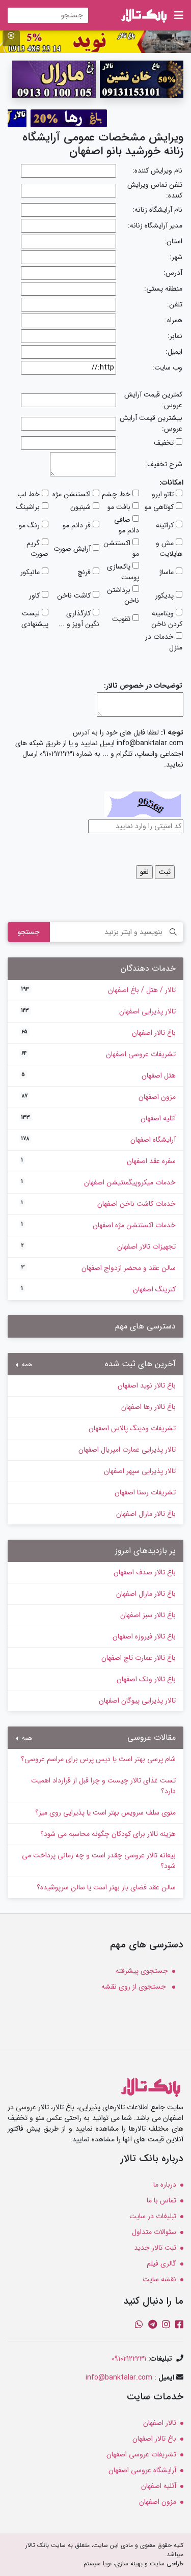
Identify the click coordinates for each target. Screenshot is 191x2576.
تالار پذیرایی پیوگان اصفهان (137, 1701)
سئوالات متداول (154, 2232)
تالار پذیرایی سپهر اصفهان (140, 1471)
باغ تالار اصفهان (99, 1033)
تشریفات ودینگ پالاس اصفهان (132, 1428)
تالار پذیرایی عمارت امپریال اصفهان (127, 1450)
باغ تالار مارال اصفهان (146, 1514)
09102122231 (129, 2359)
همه (26, 1365)
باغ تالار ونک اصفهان (146, 1679)
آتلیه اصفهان (99, 1118)
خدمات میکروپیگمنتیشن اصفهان (99, 1182)
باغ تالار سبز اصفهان (148, 1615)
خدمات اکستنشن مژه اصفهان (99, 1225)
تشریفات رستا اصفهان (145, 1492)
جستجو (29, 932)
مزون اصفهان (99, 1097)
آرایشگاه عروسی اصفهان (142, 2470)
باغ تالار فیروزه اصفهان (144, 1636)
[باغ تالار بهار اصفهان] (95, 41)
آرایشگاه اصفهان (99, 1140)
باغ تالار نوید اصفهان (147, 1385)
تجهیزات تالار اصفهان (99, 1247)
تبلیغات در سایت (153, 2216)
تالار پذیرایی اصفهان (99, 1011)
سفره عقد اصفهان (99, 1161)
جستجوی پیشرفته (142, 1971)
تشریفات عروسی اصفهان (99, 1054)
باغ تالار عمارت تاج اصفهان (139, 1658)
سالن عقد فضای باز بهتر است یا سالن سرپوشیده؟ (106, 1887)
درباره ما (165, 2185)
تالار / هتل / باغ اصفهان (99, 990)
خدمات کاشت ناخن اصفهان (99, 1204)
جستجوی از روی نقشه (135, 1987)
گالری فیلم (161, 2263)
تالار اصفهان (160, 2423)
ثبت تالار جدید (155, 2248)
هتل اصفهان (99, 1075)
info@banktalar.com (119, 2377)
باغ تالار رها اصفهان (148, 1407)
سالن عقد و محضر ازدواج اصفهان (99, 1268)
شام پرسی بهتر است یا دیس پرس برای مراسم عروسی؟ (98, 1759)
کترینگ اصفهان (99, 1289)
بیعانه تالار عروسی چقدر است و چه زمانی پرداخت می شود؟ (99, 1861)
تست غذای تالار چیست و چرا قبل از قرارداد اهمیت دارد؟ (103, 1786)
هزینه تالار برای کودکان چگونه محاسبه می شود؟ (108, 1834)
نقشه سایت (159, 2279)
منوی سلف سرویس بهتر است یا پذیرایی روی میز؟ (105, 1813)
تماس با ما (161, 2200)
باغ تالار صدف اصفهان (145, 1572)
